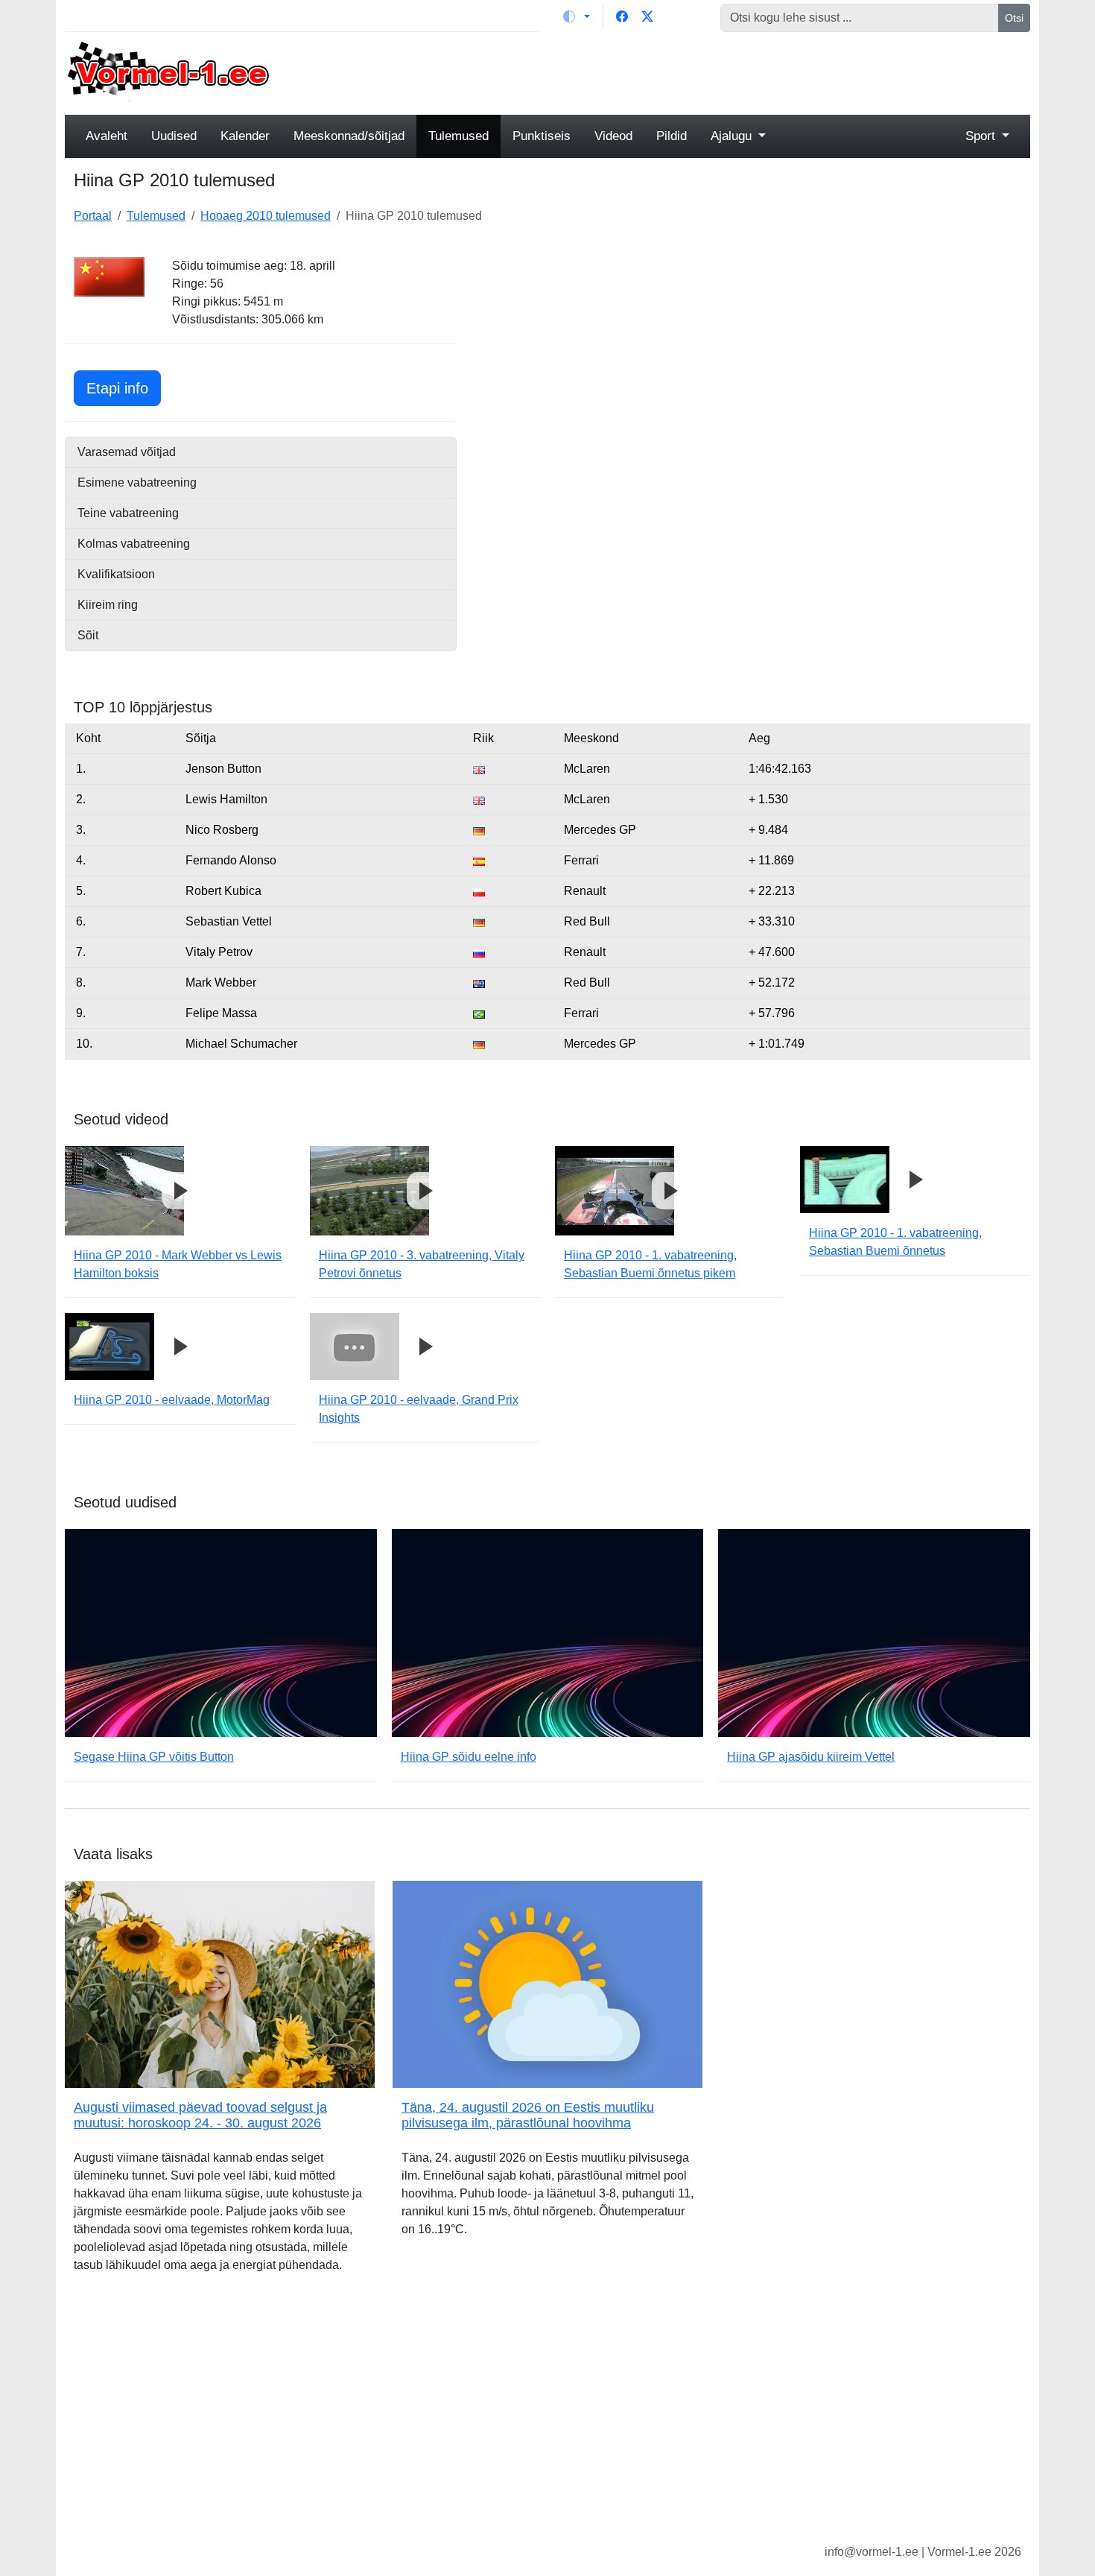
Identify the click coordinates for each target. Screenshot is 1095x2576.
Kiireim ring (108, 605)
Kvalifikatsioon (116, 574)
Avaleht (107, 136)
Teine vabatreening (128, 513)
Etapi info (124, 388)
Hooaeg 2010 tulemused (266, 216)
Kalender (245, 136)
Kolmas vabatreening (134, 544)
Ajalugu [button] (733, 136)
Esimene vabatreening (137, 482)
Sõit (88, 635)
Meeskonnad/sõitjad (349, 136)
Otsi (1014, 18)
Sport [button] (982, 136)
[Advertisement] (670, 72)
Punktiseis (542, 136)
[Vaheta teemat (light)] (577, 16)
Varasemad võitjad (127, 452)
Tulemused (458, 136)
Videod (613, 136)
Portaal (93, 216)
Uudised (174, 136)
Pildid (672, 136)
